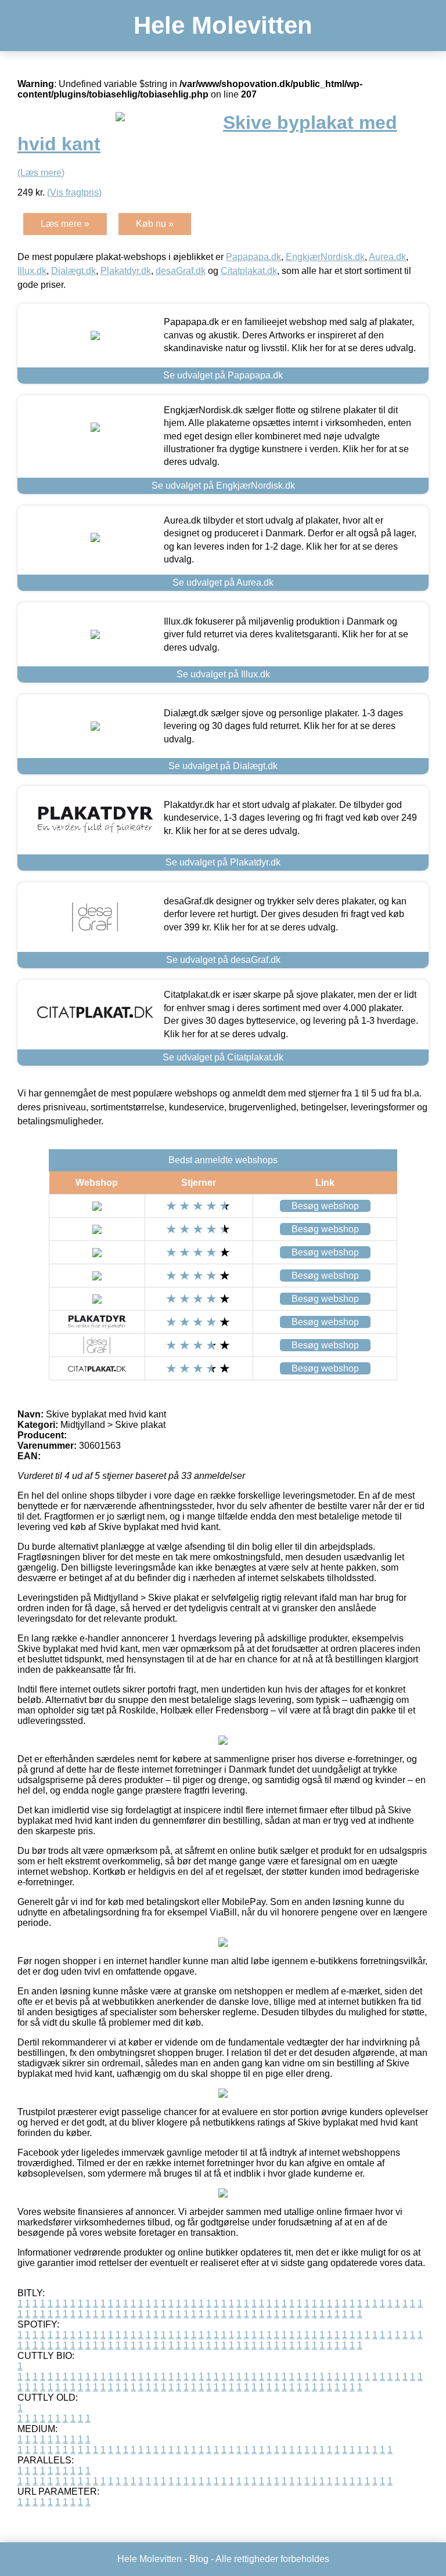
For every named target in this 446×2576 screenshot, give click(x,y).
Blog (199, 2559)
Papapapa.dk (253, 257)
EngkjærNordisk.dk (325, 257)
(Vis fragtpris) (74, 192)
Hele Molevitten (223, 25)
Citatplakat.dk (249, 271)
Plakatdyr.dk (126, 271)
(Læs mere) (41, 173)
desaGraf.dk (181, 271)
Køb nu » (155, 224)
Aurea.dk (387, 257)
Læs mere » (65, 224)
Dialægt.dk (73, 271)
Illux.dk (32, 271)
